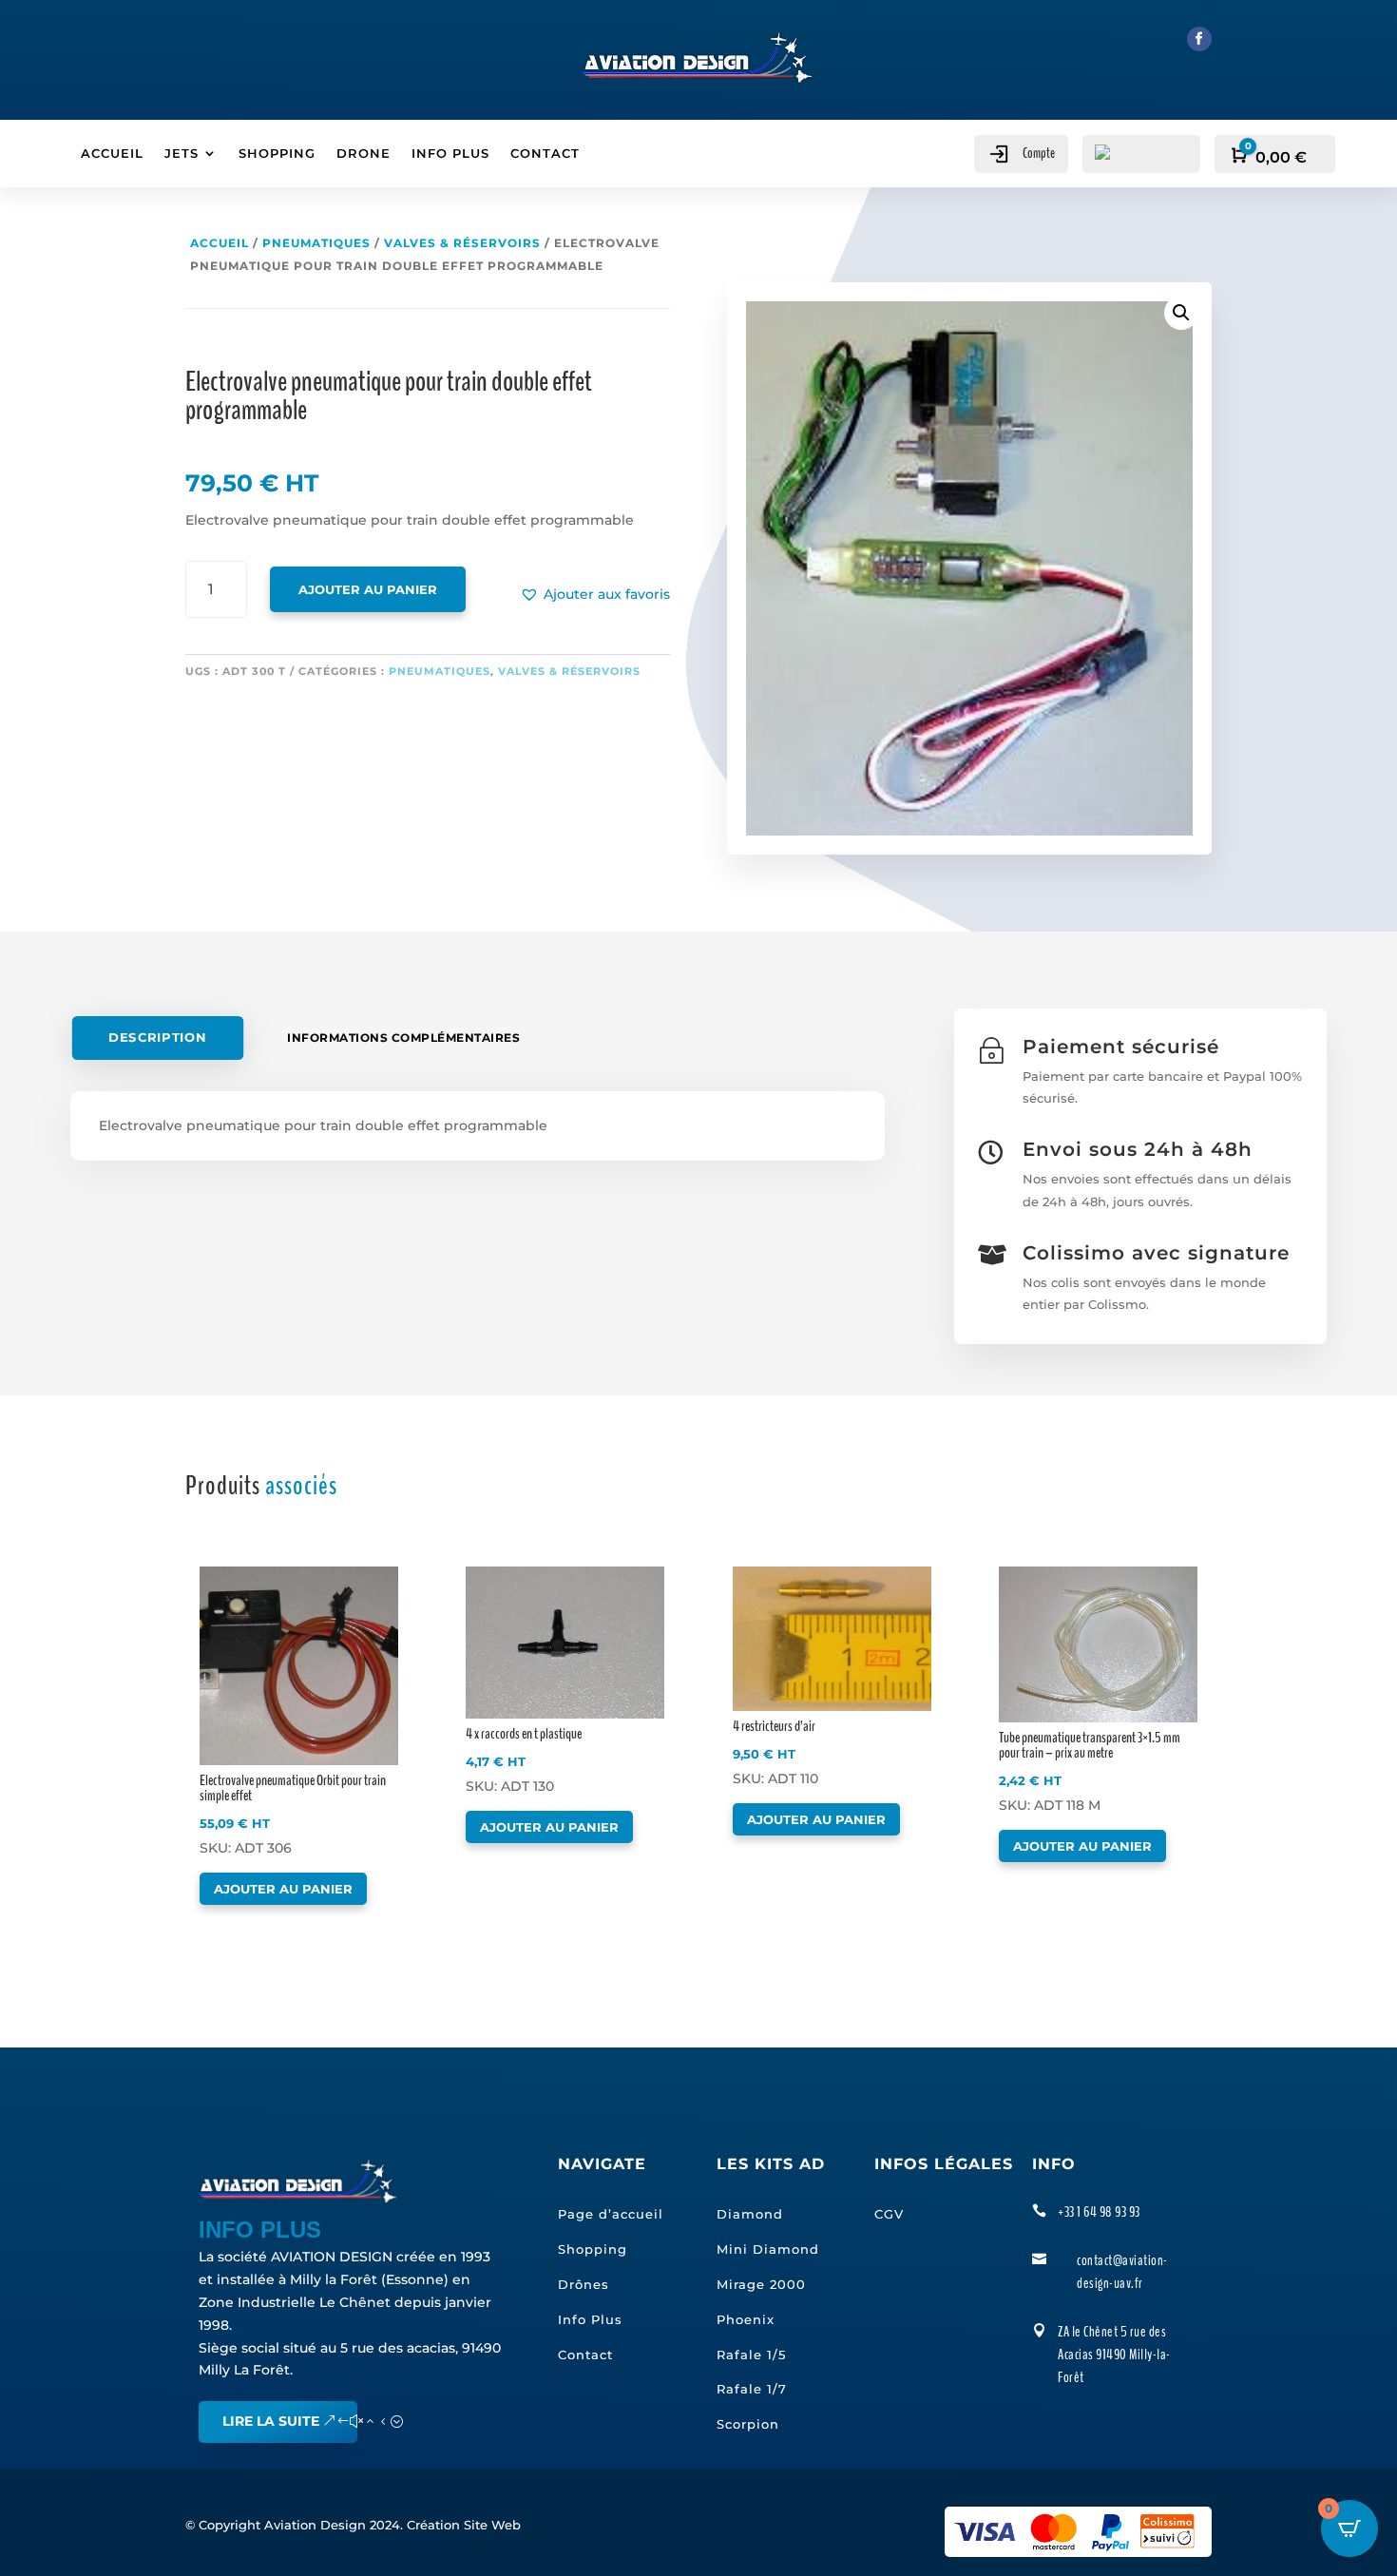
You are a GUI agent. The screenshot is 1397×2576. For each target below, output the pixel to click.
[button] (595, 595)
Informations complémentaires (403, 1038)
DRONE (364, 154)
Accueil (220, 243)
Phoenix (746, 2319)
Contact (585, 2355)
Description (157, 1038)
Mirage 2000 (761, 2284)
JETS (182, 154)
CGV (889, 2214)
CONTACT (545, 154)
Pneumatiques (316, 243)
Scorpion (748, 2424)
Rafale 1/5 (751, 2355)
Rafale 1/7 (752, 2389)
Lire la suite (271, 2421)
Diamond (750, 2214)
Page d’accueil (611, 2214)
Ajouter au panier (368, 589)
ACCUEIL (112, 154)
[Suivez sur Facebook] (1199, 39)
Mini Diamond (768, 2249)
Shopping (593, 2249)
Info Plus (590, 2319)
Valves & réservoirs (462, 243)
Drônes (584, 2284)
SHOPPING (277, 154)
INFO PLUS (450, 154)
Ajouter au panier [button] (283, 1889)
